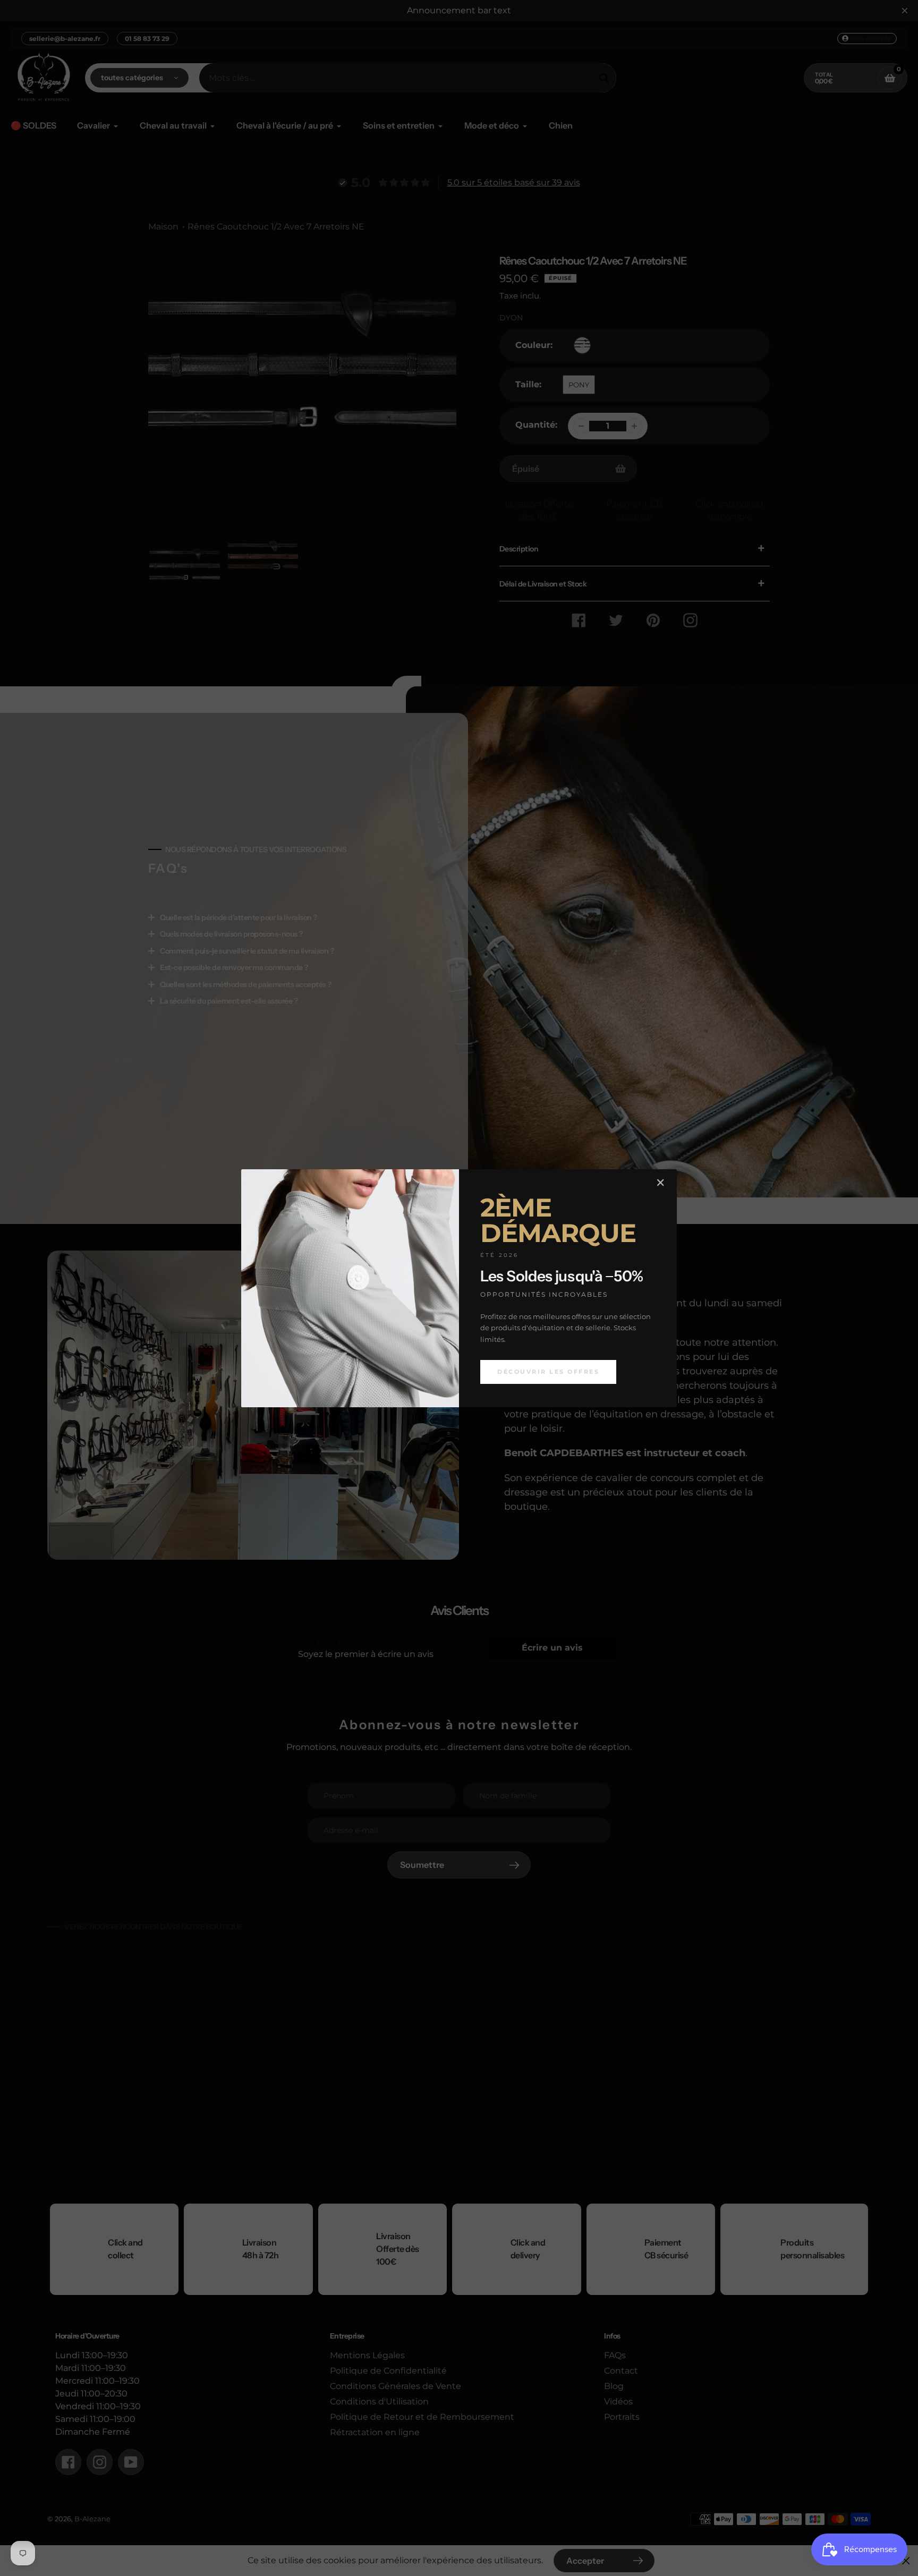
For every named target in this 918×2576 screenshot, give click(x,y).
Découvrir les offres (548, 1372)
